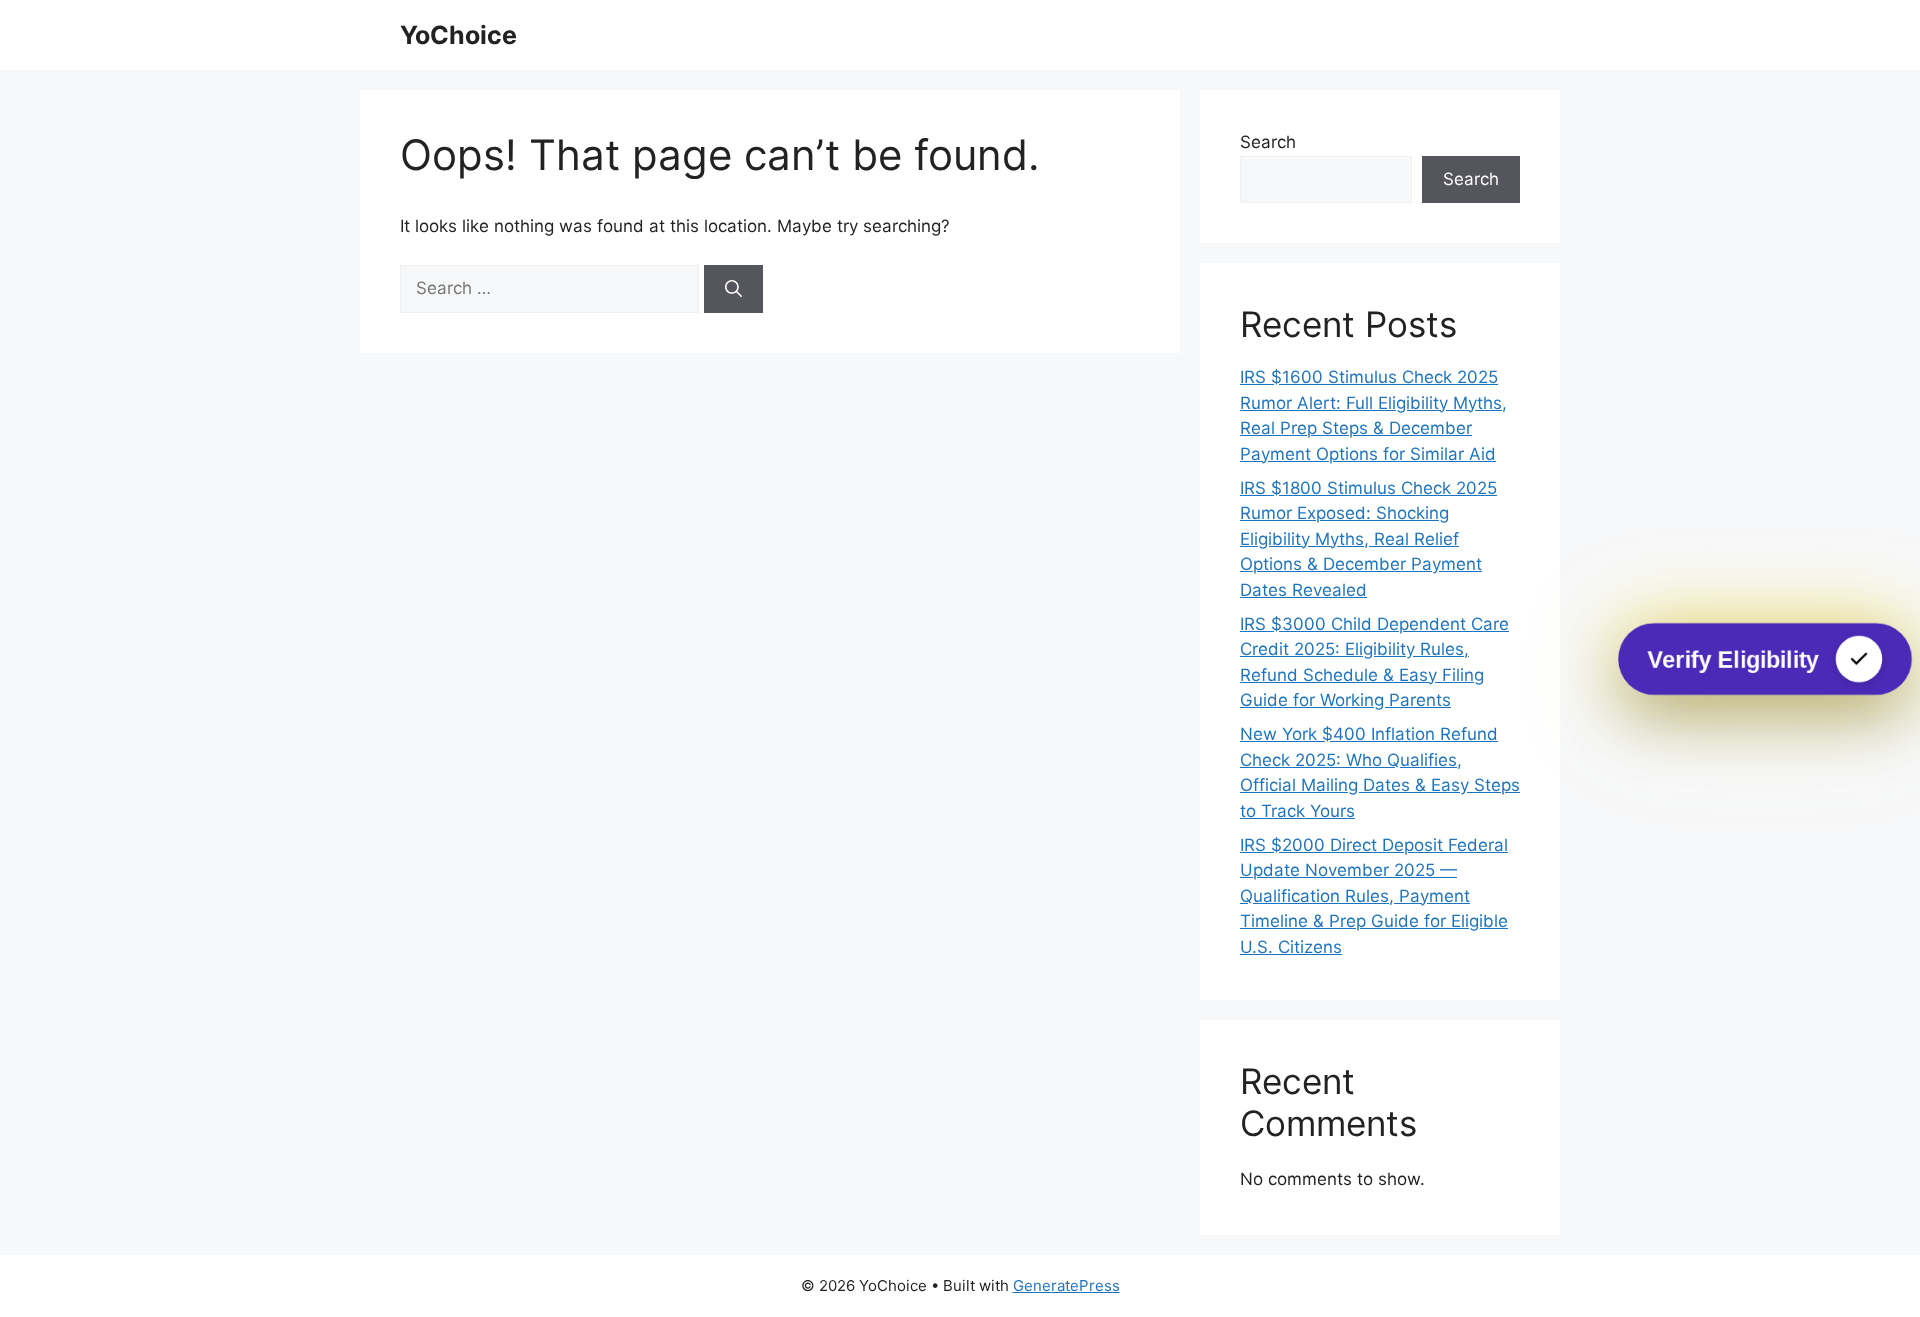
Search (1268, 142)
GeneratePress (1066, 1285)
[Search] (733, 289)
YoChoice (458, 35)
